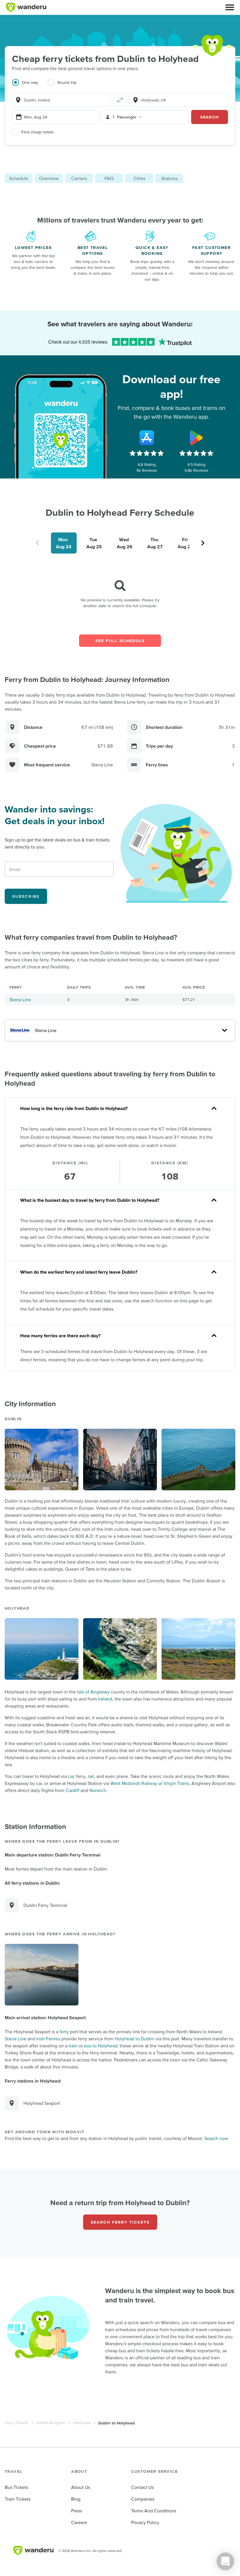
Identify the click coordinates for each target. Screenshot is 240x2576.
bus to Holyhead (101, 2046)
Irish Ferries (48, 2039)
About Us (81, 2487)
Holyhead (82, 2423)
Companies (143, 2499)
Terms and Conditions (154, 2511)
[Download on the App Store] (147, 438)
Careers (79, 2522)
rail (91, 1776)
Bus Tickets (16, 2487)
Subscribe (26, 896)
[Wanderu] (26, 7)
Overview (49, 178)
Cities (139, 178)
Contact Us (142, 2487)
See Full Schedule (120, 641)
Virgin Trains (176, 1783)
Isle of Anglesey (93, 1692)
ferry (64, 2032)
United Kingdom (51, 2423)
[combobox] (61, 100)
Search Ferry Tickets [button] (120, 2222)
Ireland (105, 1699)
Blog (76, 2499)
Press (77, 2511)
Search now (216, 2138)
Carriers (79, 178)
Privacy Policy (145, 2522)
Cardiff (72, 1790)
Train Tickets (18, 2499)
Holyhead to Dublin (134, 2039)
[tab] (30, 86)
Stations (169, 178)
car (71, 1776)
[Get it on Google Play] (196, 438)
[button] (230, 7)
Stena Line (20, 999)
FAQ (109, 178)
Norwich (98, 1790)
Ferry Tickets (17, 2423)
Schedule (19, 178)
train (73, 2046)
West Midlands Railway (134, 1783)
